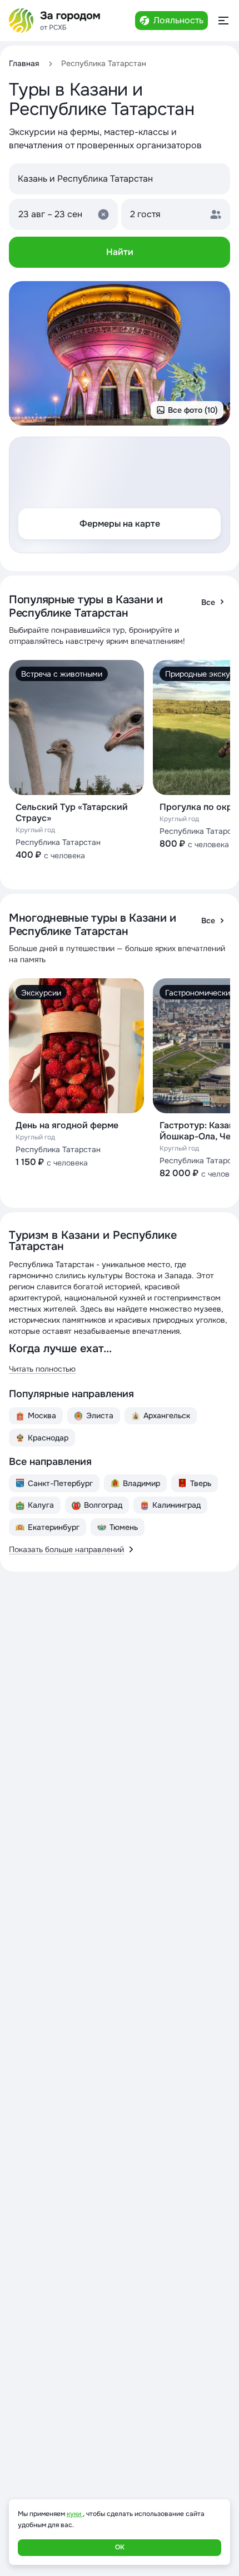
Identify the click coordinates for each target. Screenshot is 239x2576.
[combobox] (120, 179)
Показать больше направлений (66, 1549)
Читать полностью (42, 1369)
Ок (120, 2547)
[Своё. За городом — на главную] (55, 21)
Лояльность (178, 20)
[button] (63, 214)
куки (75, 2514)
